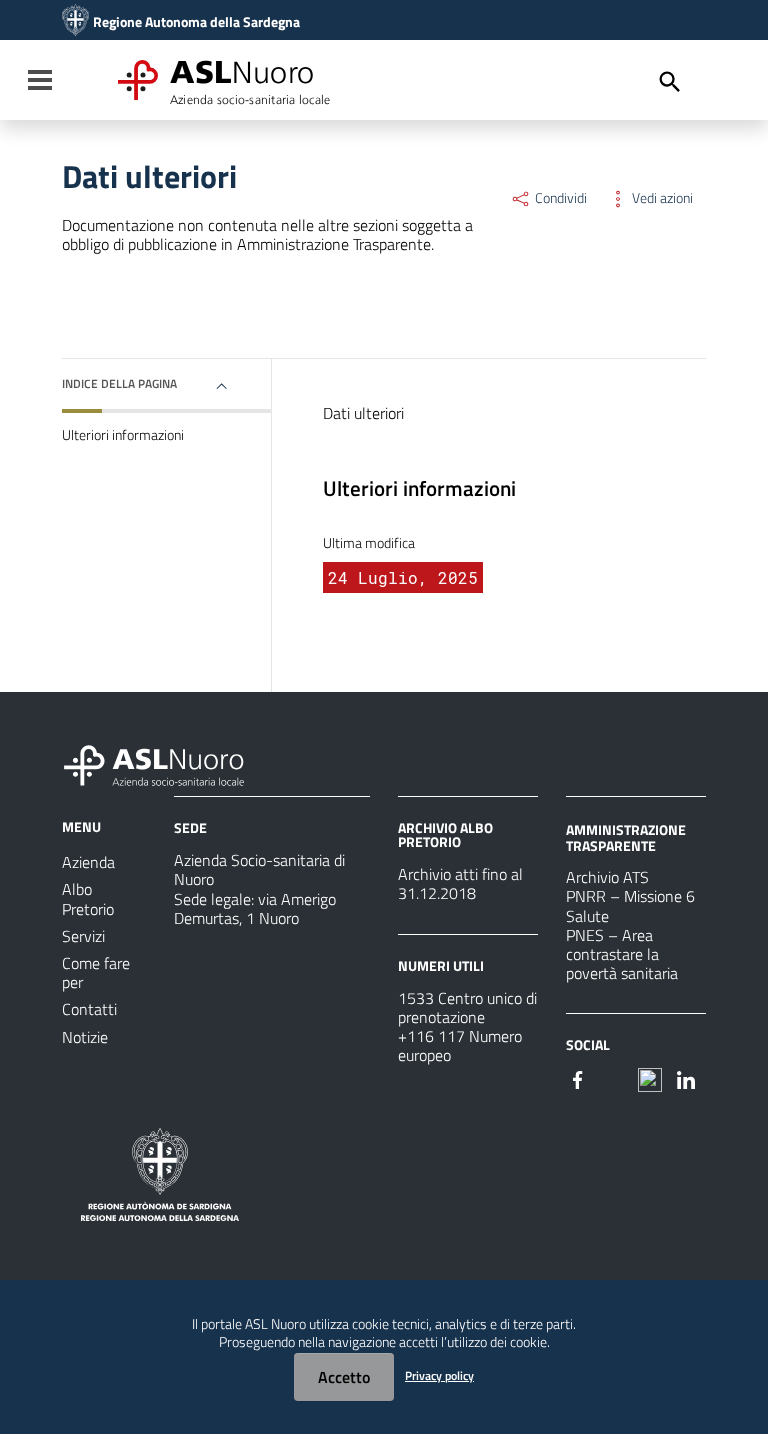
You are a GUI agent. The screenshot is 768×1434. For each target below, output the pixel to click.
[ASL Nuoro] (75, 22)
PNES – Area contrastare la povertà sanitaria (622, 954)
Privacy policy (439, 1375)
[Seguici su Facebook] (578, 1078)
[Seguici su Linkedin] (686, 1078)
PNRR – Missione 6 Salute (630, 905)
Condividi (559, 198)
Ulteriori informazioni (123, 435)
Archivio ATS (607, 877)
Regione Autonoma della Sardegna (196, 22)
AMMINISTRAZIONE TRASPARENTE (626, 837)
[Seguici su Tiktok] (650, 1078)
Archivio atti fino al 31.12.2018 (460, 883)
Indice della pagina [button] (119, 383)
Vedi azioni (661, 198)
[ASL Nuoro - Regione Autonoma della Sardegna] (166, 762)
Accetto (344, 1377)
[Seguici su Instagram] (614, 1078)
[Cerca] (670, 82)
